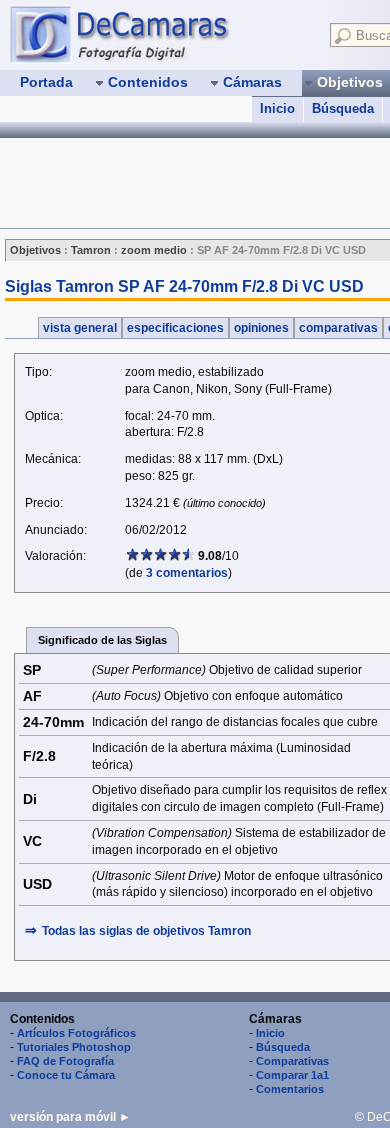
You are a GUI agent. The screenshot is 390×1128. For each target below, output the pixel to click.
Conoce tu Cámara (66, 1075)
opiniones (261, 328)
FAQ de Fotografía (65, 1061)
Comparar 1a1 (292, 1075)
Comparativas (292, 1061)
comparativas (338, 328)
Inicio (277, 108)
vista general (80, 328)
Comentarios (290, 1089)
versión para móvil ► (70, 1117)
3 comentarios (187, 573)
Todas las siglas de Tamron (146, 931)
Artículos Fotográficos (76, 1033)
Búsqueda (343, 108)
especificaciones (175, 328)
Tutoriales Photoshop (74, 1047)
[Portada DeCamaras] (160, 34)
